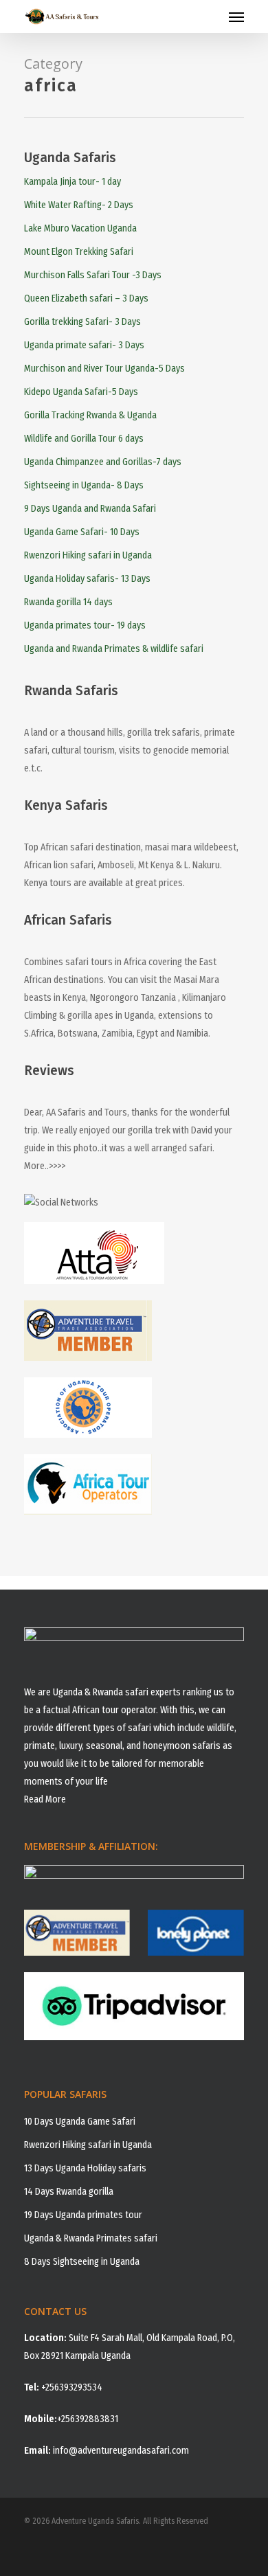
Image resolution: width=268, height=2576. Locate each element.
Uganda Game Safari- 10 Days (82, 532)
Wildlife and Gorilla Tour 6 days (84, 439)
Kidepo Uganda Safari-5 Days (81, 392)
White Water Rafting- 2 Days (79, 205)
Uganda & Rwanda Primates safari (91, 2238)
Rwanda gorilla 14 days (68, 602)
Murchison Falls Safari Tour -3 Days (93, 275)
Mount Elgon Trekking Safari (79, 252)
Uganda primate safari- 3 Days (84, 345)
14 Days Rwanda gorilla (69, 2192)
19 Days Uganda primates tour (83, 2215)
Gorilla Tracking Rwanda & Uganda (90, 415)
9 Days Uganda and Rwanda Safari (90, 509)
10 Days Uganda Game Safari (80, 2122)
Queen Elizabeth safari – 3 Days (86, 298)
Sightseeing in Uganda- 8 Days (84, 485)
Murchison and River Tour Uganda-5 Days (104, 369)
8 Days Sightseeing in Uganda (82, 2262)
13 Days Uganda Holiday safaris (85, 2168)
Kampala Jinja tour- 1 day (72, 182)
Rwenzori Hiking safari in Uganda (88, 555)
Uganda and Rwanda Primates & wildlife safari (114, 649)
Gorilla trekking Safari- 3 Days (82, 322)
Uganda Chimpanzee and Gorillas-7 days (103, 462)
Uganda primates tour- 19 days (85, 625)
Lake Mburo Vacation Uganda (80, 228)
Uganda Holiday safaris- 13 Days (87, 579)
